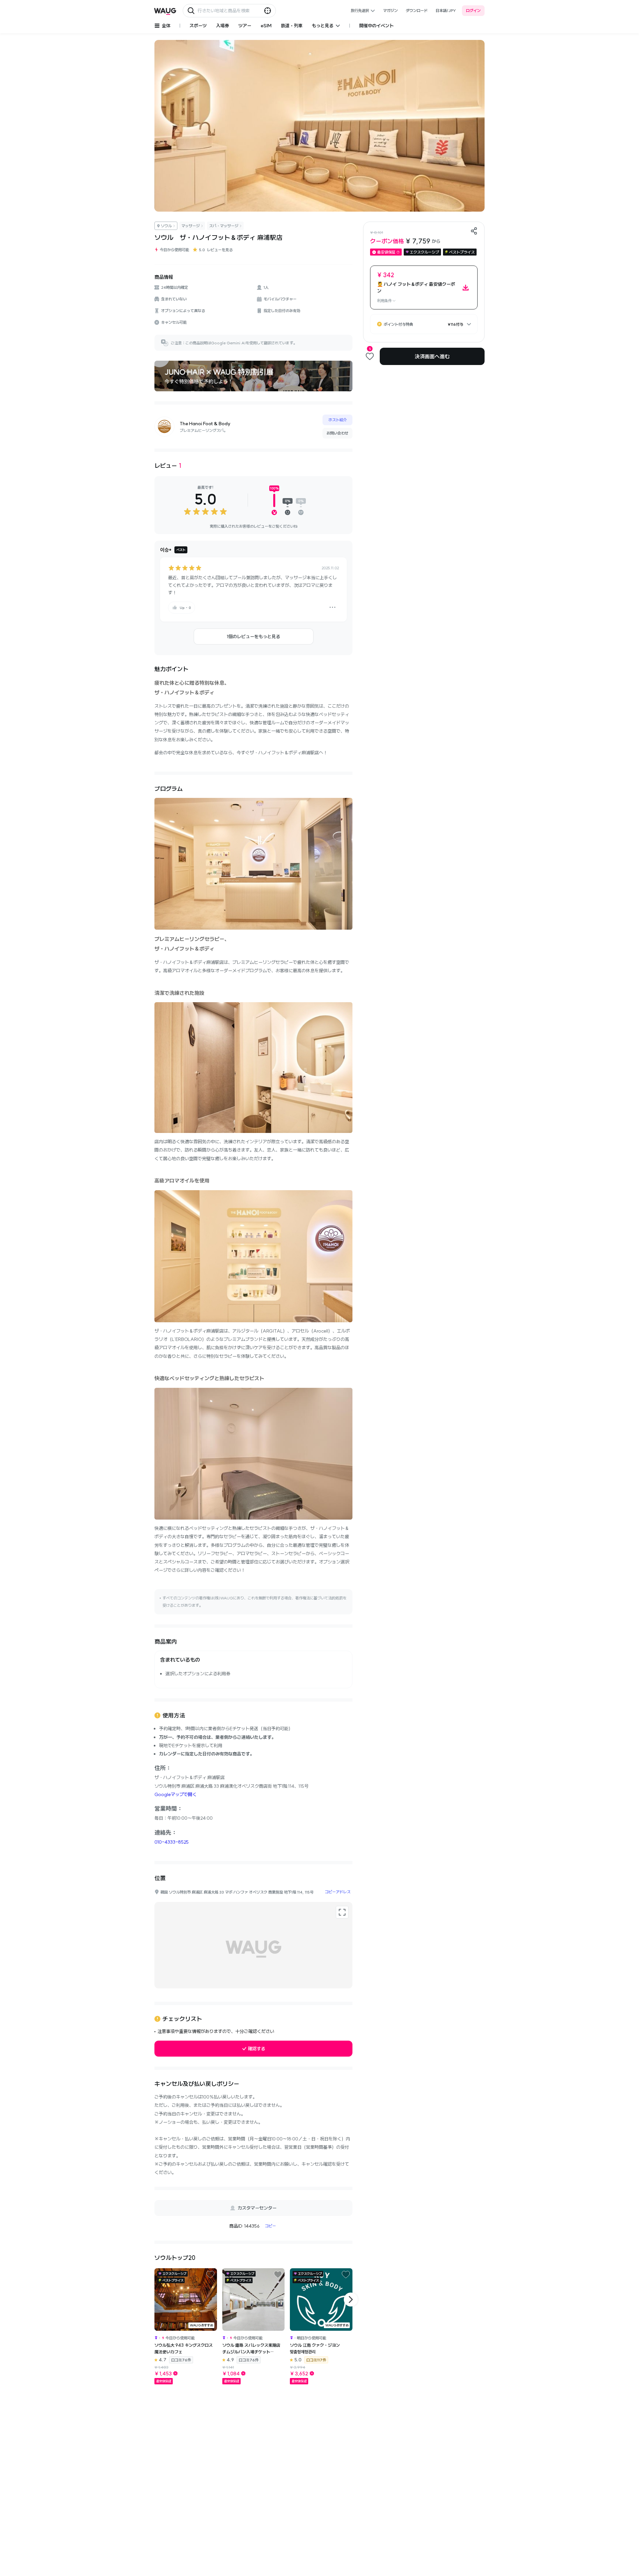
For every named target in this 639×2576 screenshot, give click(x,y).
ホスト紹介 (338, 420)
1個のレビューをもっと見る (253, 637)
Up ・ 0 (185, 608)
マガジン (390, 10)
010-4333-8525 (172, 1842)
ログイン (473, 10)
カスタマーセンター (257, 2208)
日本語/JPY (446, 10)
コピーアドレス (338, 1892)
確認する (257, 2049)
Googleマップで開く (176, 1794)
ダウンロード (417, 10)
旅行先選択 (360, 10)
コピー (270, 2226)
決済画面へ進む (432, 356)
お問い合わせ (337, 433)
